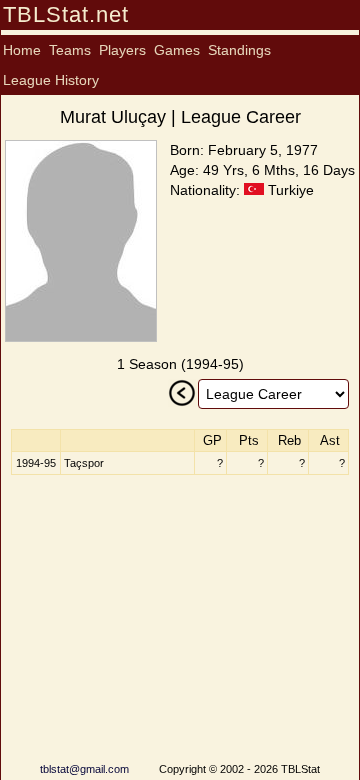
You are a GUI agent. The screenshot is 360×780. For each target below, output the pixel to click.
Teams (70, 50)
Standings (239, 50)
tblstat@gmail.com (84, 769)
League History (51, 80)
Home (22, 50)
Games (177, 50)
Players (122, 50)
